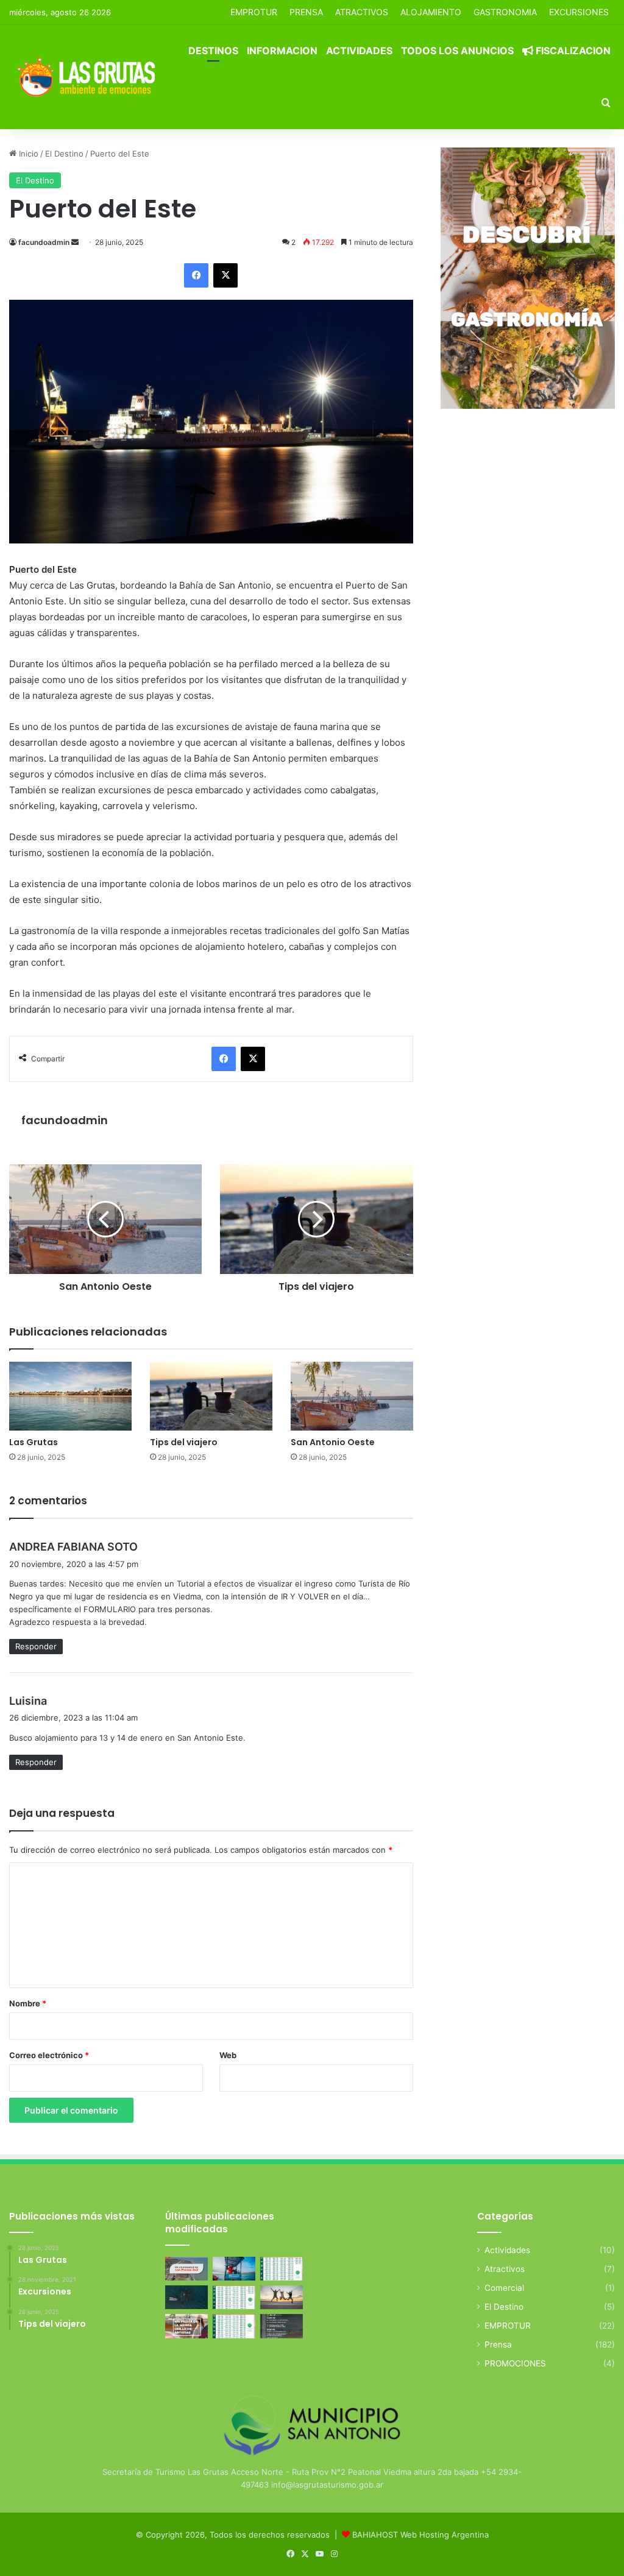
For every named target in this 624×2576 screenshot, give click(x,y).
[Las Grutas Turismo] (89, 77)
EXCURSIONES (579, 12)
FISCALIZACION (572, 51)
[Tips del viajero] (211, 1396)
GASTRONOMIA (505, 12)
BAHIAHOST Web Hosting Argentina (420, 2535)
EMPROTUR (254, 12)
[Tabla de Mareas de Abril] (234, 2297)
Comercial (504, 2288)
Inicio (27, 154)
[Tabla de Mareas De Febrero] (234, 2326)
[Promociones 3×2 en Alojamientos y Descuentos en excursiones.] (186, 2269)
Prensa (498, 2344)
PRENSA (306, 12)
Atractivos (362, 12)
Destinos (213, 51)
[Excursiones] (282, 2297)
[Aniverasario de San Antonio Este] (282, 2326)
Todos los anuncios (457, 51)
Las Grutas (34, 1442)
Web (228, 2055)
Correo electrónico (49, 2055)
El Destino (64, 154)
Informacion (282, 51)
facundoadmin (44, 242)
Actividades (359, 51)
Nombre (28, 2003)
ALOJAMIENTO (431, 12)
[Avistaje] (186, 2297)
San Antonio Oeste (333, 1442)
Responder (36, 1646)
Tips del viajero (184, 1442)
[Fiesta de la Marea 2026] (186, 2326)
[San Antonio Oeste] (352, 1396)
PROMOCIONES (515, 2363)
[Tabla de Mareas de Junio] (282, 2269)
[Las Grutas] (70, 1396)
